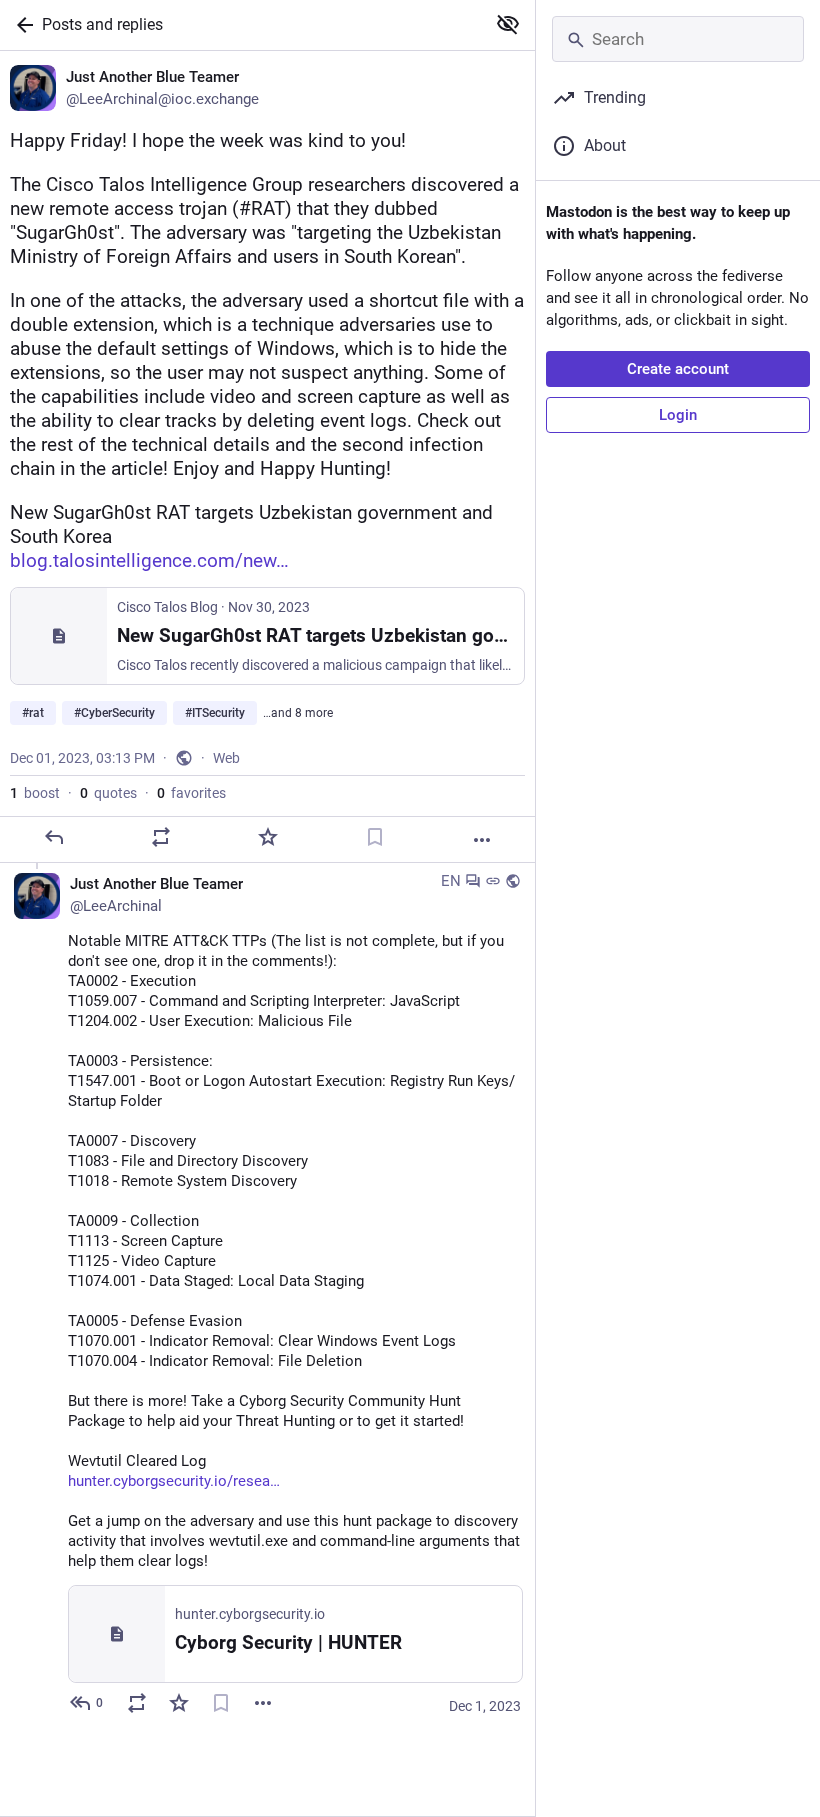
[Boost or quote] (161, 837)
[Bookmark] (375, 837)
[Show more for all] (508, 24)
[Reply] (54, 837)
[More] (482, 840)
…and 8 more (298, 713)
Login (678, 415)
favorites (191, 793)
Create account (678, 369)
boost (35, 793)
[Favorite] (268, 837)
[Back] (21, 25)
